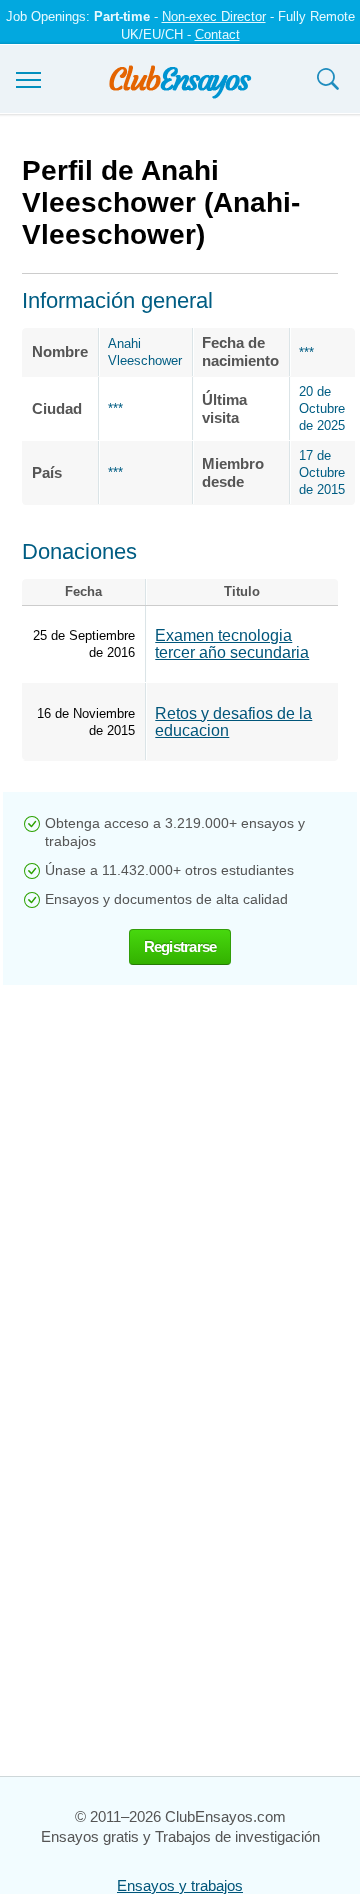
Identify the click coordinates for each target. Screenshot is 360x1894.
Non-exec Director (214, 16)
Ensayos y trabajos (180, 1885)
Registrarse (180, 946)
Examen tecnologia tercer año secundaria (232, 644)
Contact (217, 34)
